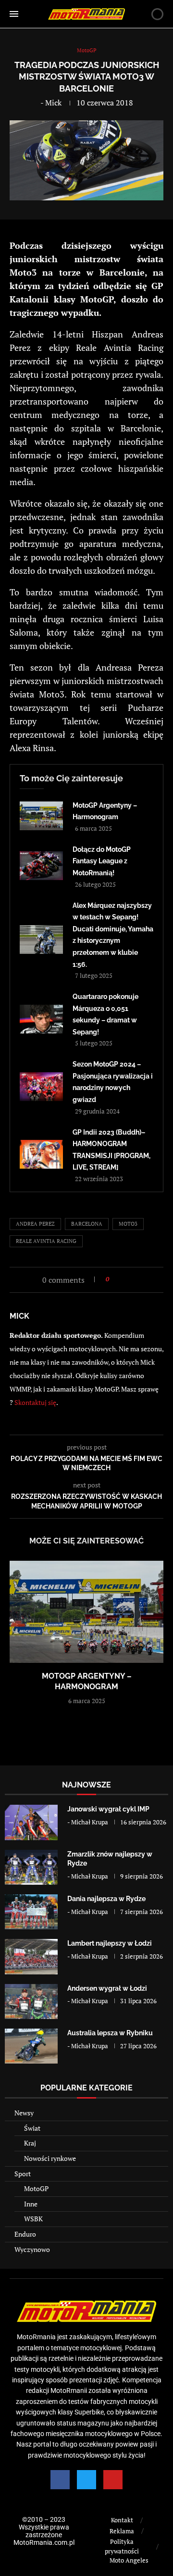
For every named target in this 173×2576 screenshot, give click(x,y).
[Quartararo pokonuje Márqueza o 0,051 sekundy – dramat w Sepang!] (41, 1019)
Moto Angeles (129, 2560)
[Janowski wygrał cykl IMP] (31, 1822)
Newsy (24, 2113)
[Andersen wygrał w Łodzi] (31, 2002)
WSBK (33, 2219)
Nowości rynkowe (50, 2158)
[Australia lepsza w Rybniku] (31, 2046)
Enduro (25, 2234)
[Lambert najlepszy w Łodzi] (31, 1956)
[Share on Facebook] (119, 1279)
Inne (31, 2204)
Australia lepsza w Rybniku (110, 2033)
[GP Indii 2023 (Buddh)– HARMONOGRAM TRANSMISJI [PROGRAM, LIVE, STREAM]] (41, 1154)
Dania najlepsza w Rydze (106, 1899)
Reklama (122, 2531)
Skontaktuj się (35, 1402)
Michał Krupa (90, 1822)
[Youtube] (113, 2480)
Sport (23, 2174)
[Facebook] (60, 2480)
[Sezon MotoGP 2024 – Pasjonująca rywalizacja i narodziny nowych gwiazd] (41, 1087)
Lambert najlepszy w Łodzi (110, 1943)
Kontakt (122, 2520)
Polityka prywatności (122, 2546)
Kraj (30, 2143)
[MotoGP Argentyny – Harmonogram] (41, 816)
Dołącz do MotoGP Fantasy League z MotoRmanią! (102, 861)
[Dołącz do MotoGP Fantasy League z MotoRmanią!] (41, 866)
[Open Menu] (14, 14)
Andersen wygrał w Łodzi (107, 1988)
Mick (53, 103)
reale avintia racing (46, 1241)
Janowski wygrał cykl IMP (108, 1809)
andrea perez (35, 1224)
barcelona (87, 1224)
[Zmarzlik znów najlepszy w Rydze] (31, 1867)
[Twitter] (86, 2480)
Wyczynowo (32, 2249)
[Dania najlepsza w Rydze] (31, 1912)
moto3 (128, 1224)
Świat (32, 2128)
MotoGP (36, 2188)
